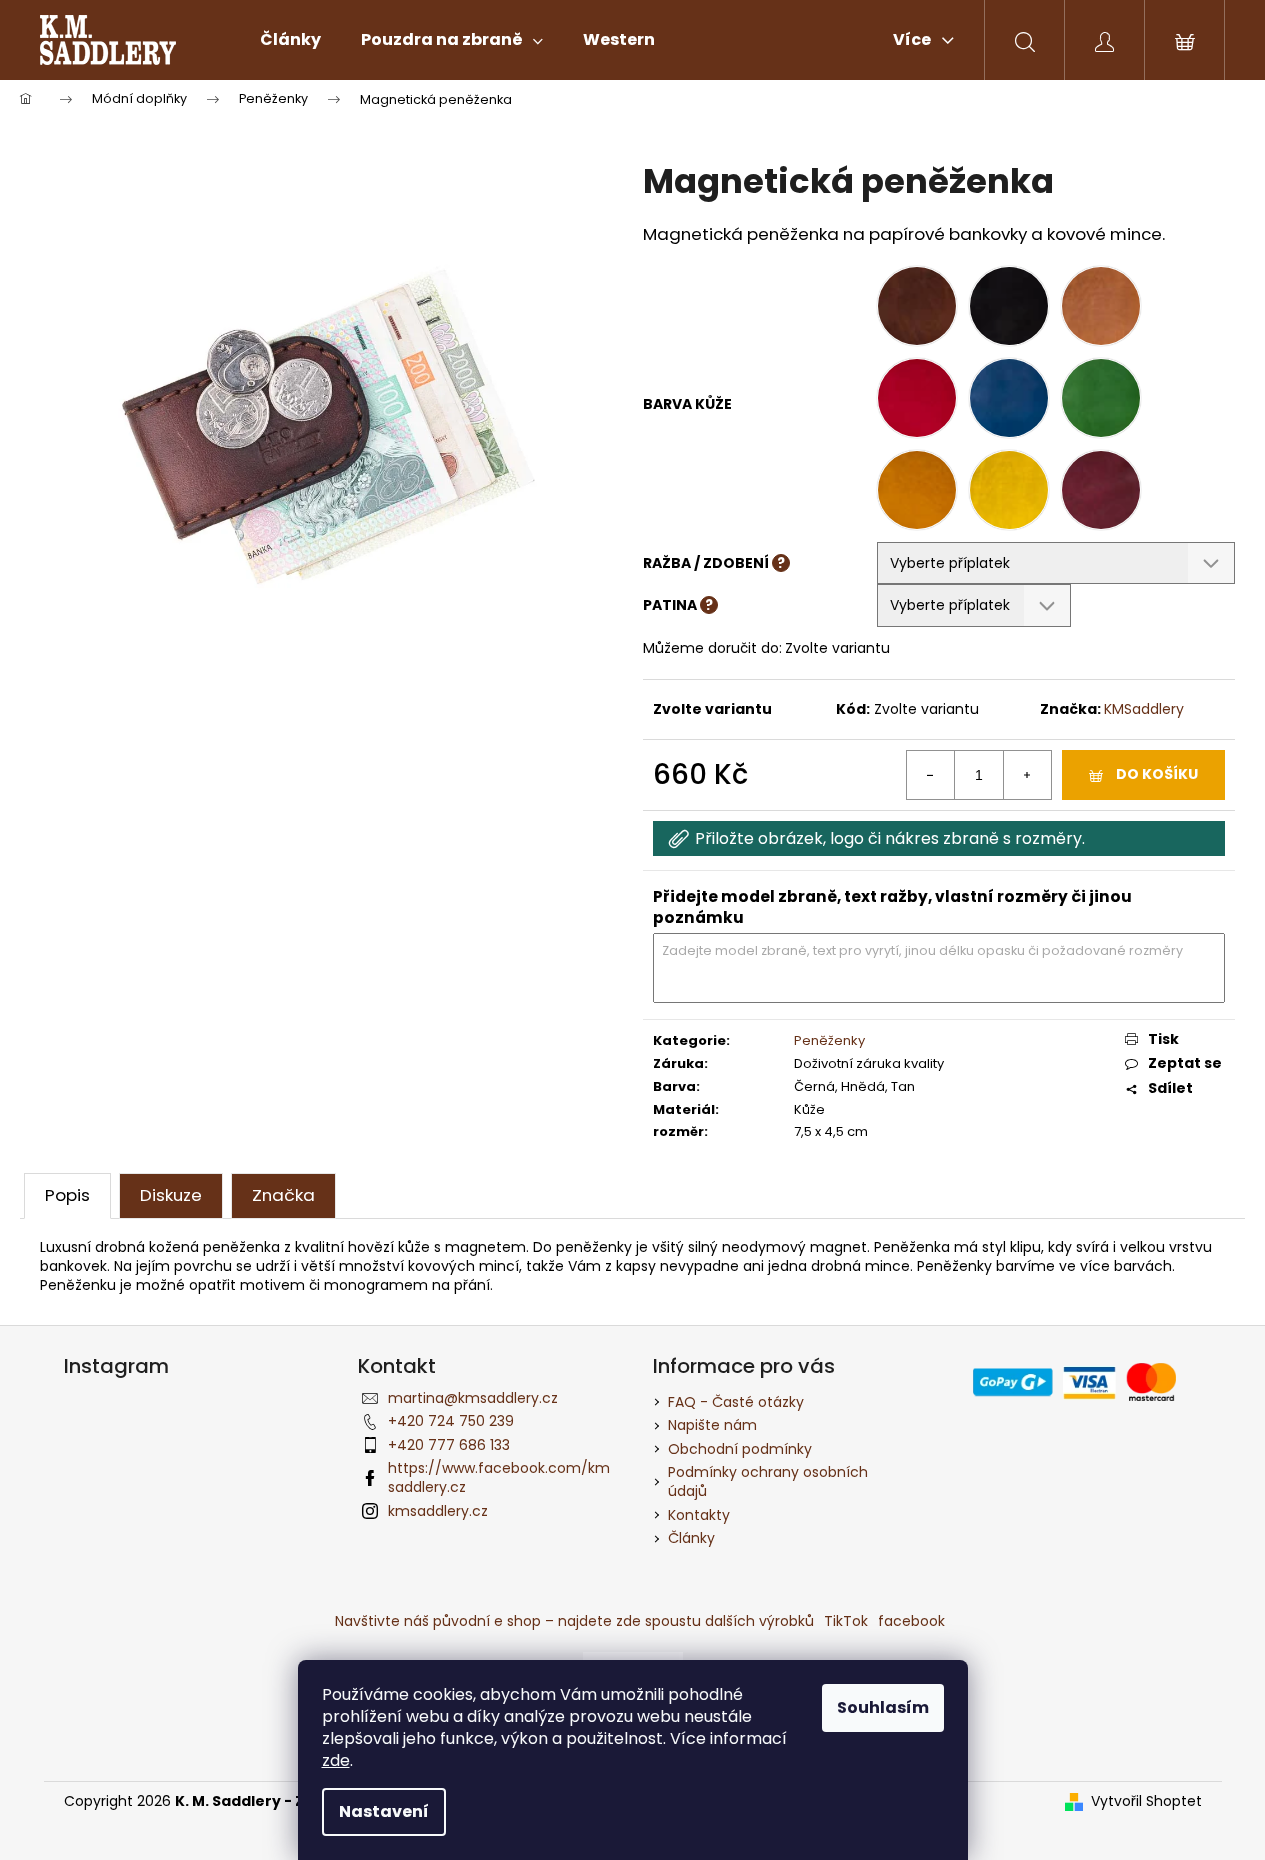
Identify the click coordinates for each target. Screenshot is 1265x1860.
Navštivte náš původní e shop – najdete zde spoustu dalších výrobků (574, 1621)
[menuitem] (290, 40)
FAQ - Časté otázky (736, 1402)
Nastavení (384, 1811)
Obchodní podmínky (740, 1449)
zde (336, 1760)
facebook (911, 1621)
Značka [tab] (283, 1195)
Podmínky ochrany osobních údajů (768, 1481)
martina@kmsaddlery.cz (473, 1398)
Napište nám (712, 1425)
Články (691, 1538)
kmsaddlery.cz (438, 1511)
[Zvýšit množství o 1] (1027, 775)
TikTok (846, 1621)
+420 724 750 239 (451, 1421)
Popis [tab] (67, 1195)
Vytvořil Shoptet (1146, 1801)
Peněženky (829, 1040)
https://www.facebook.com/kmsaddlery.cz (499, 1477)
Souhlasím (883, 1707)
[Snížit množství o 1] (931, 775)
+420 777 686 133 (449, 1445)
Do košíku (1157, 774)
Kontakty (699, 1515)
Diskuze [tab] (171, 1195)
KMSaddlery (1144, 709)
